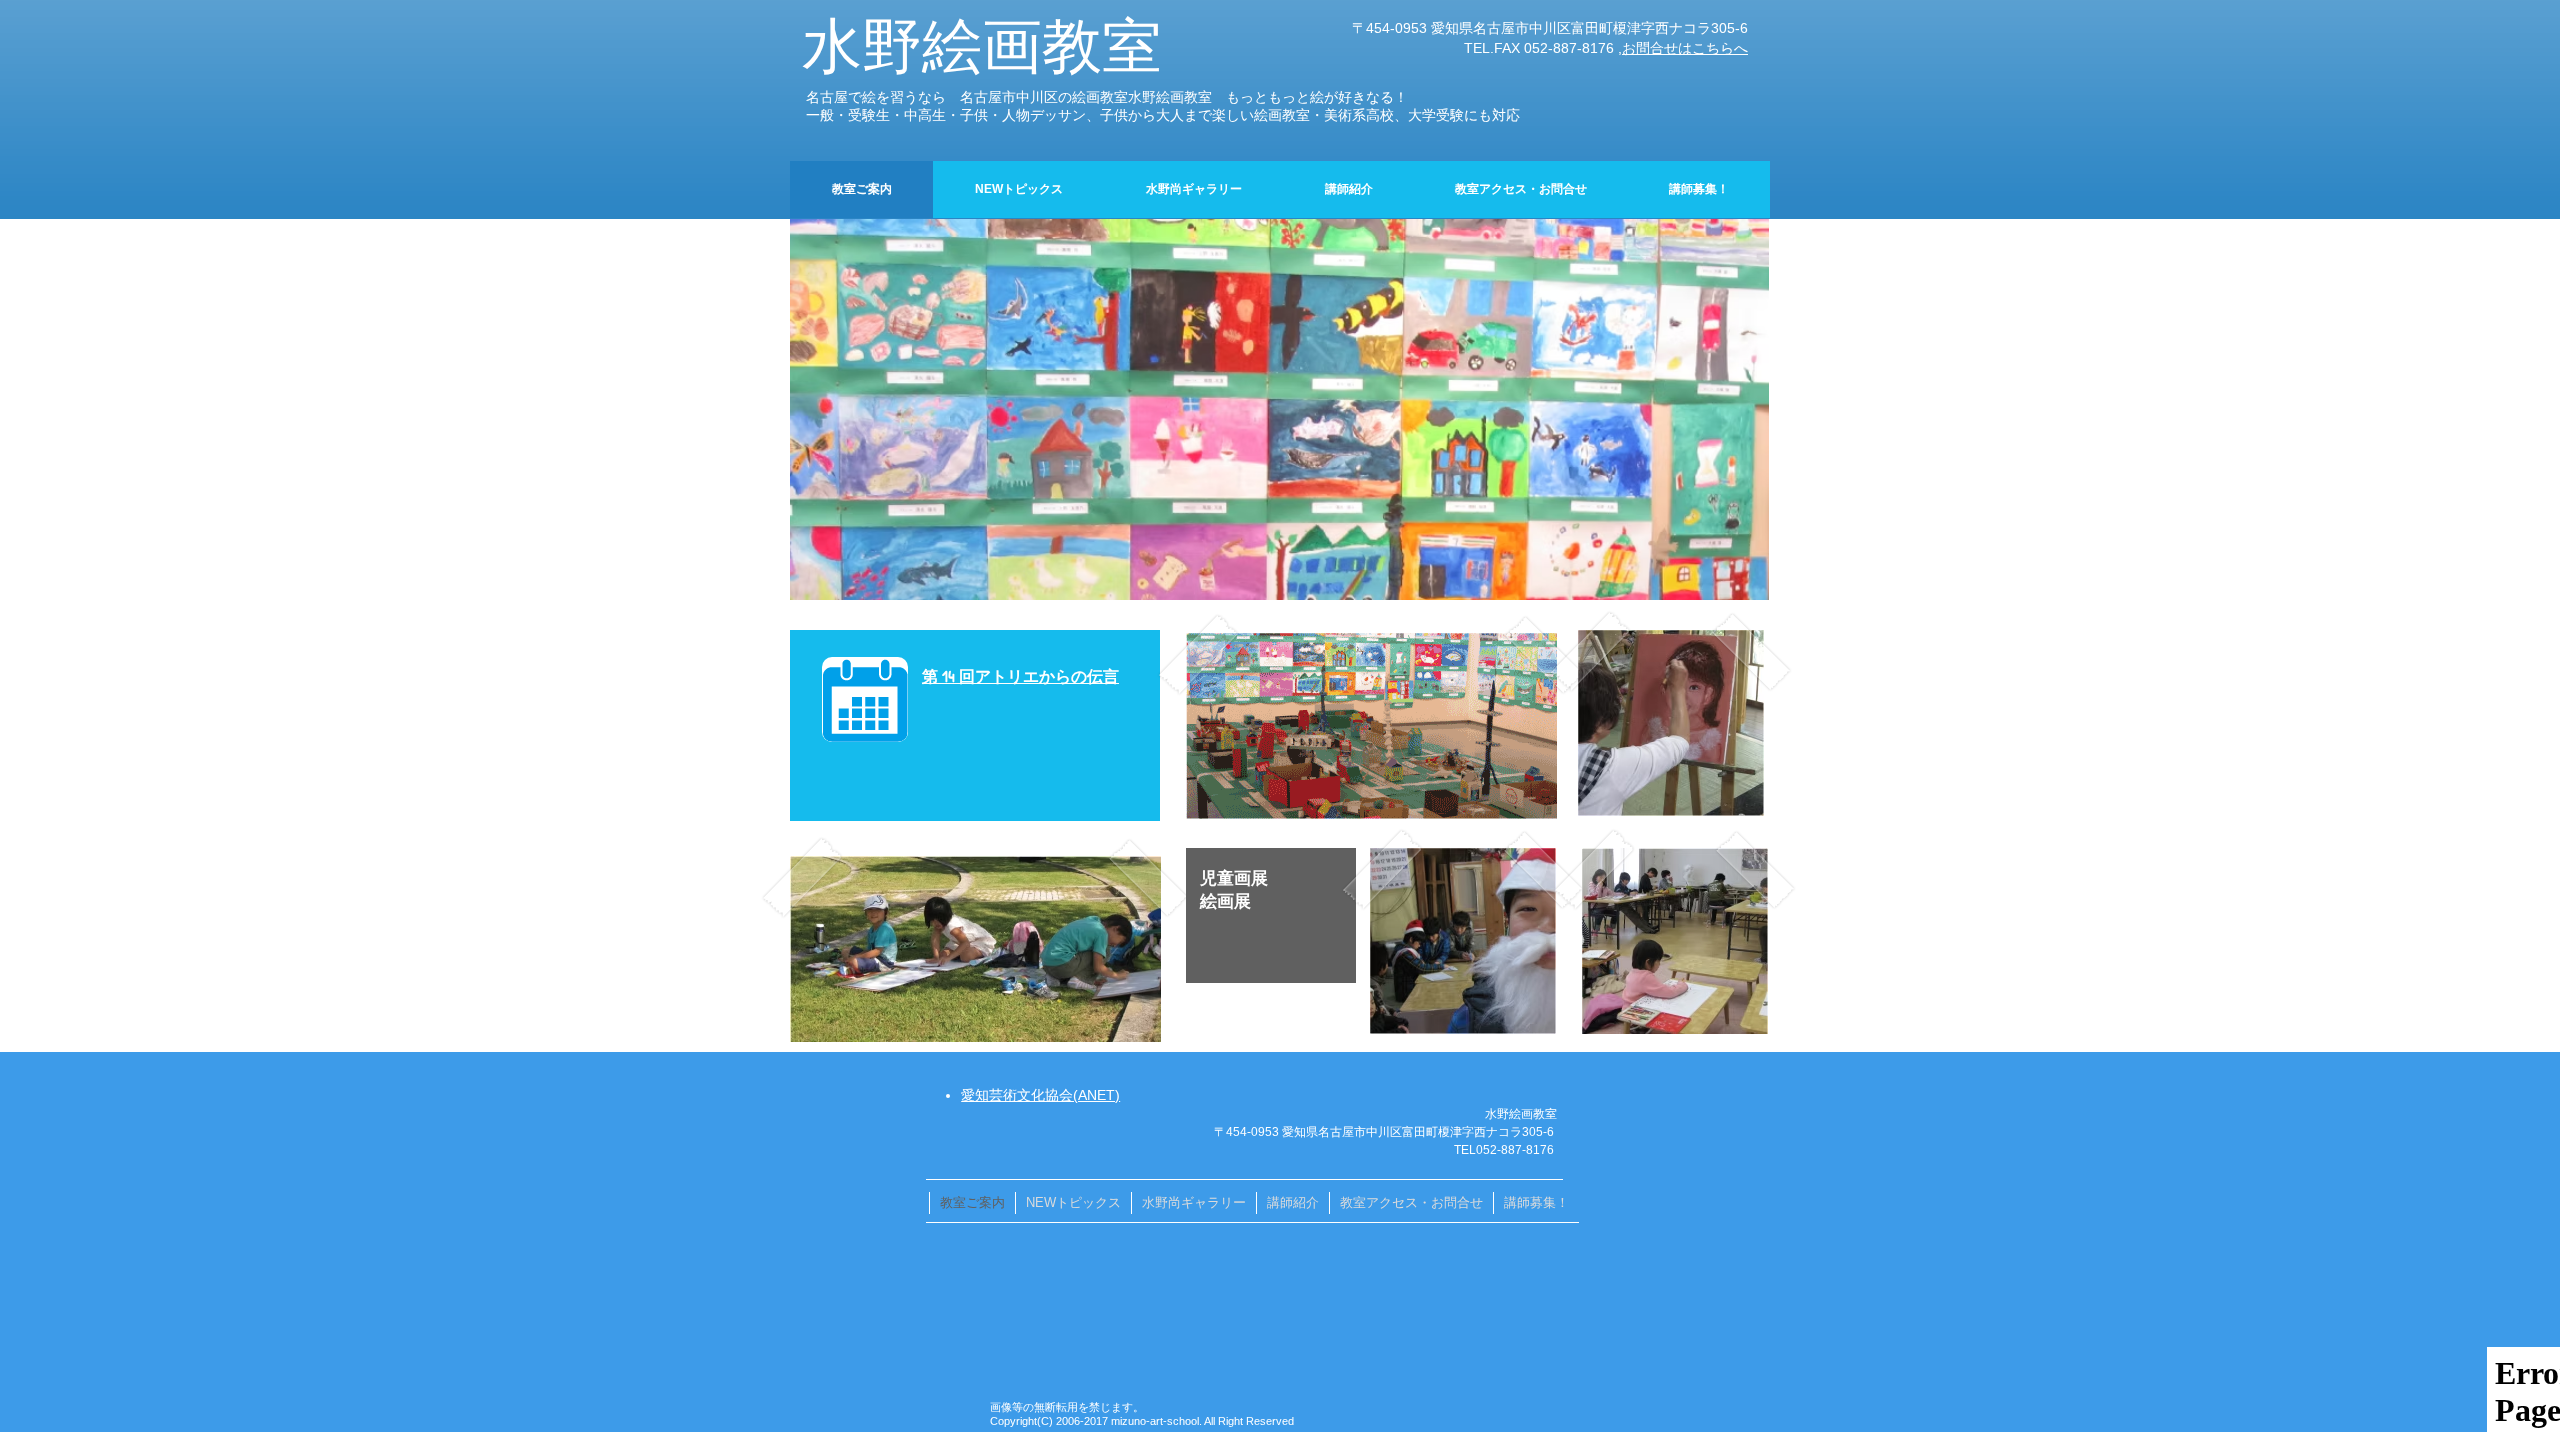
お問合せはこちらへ (1685, 48)
